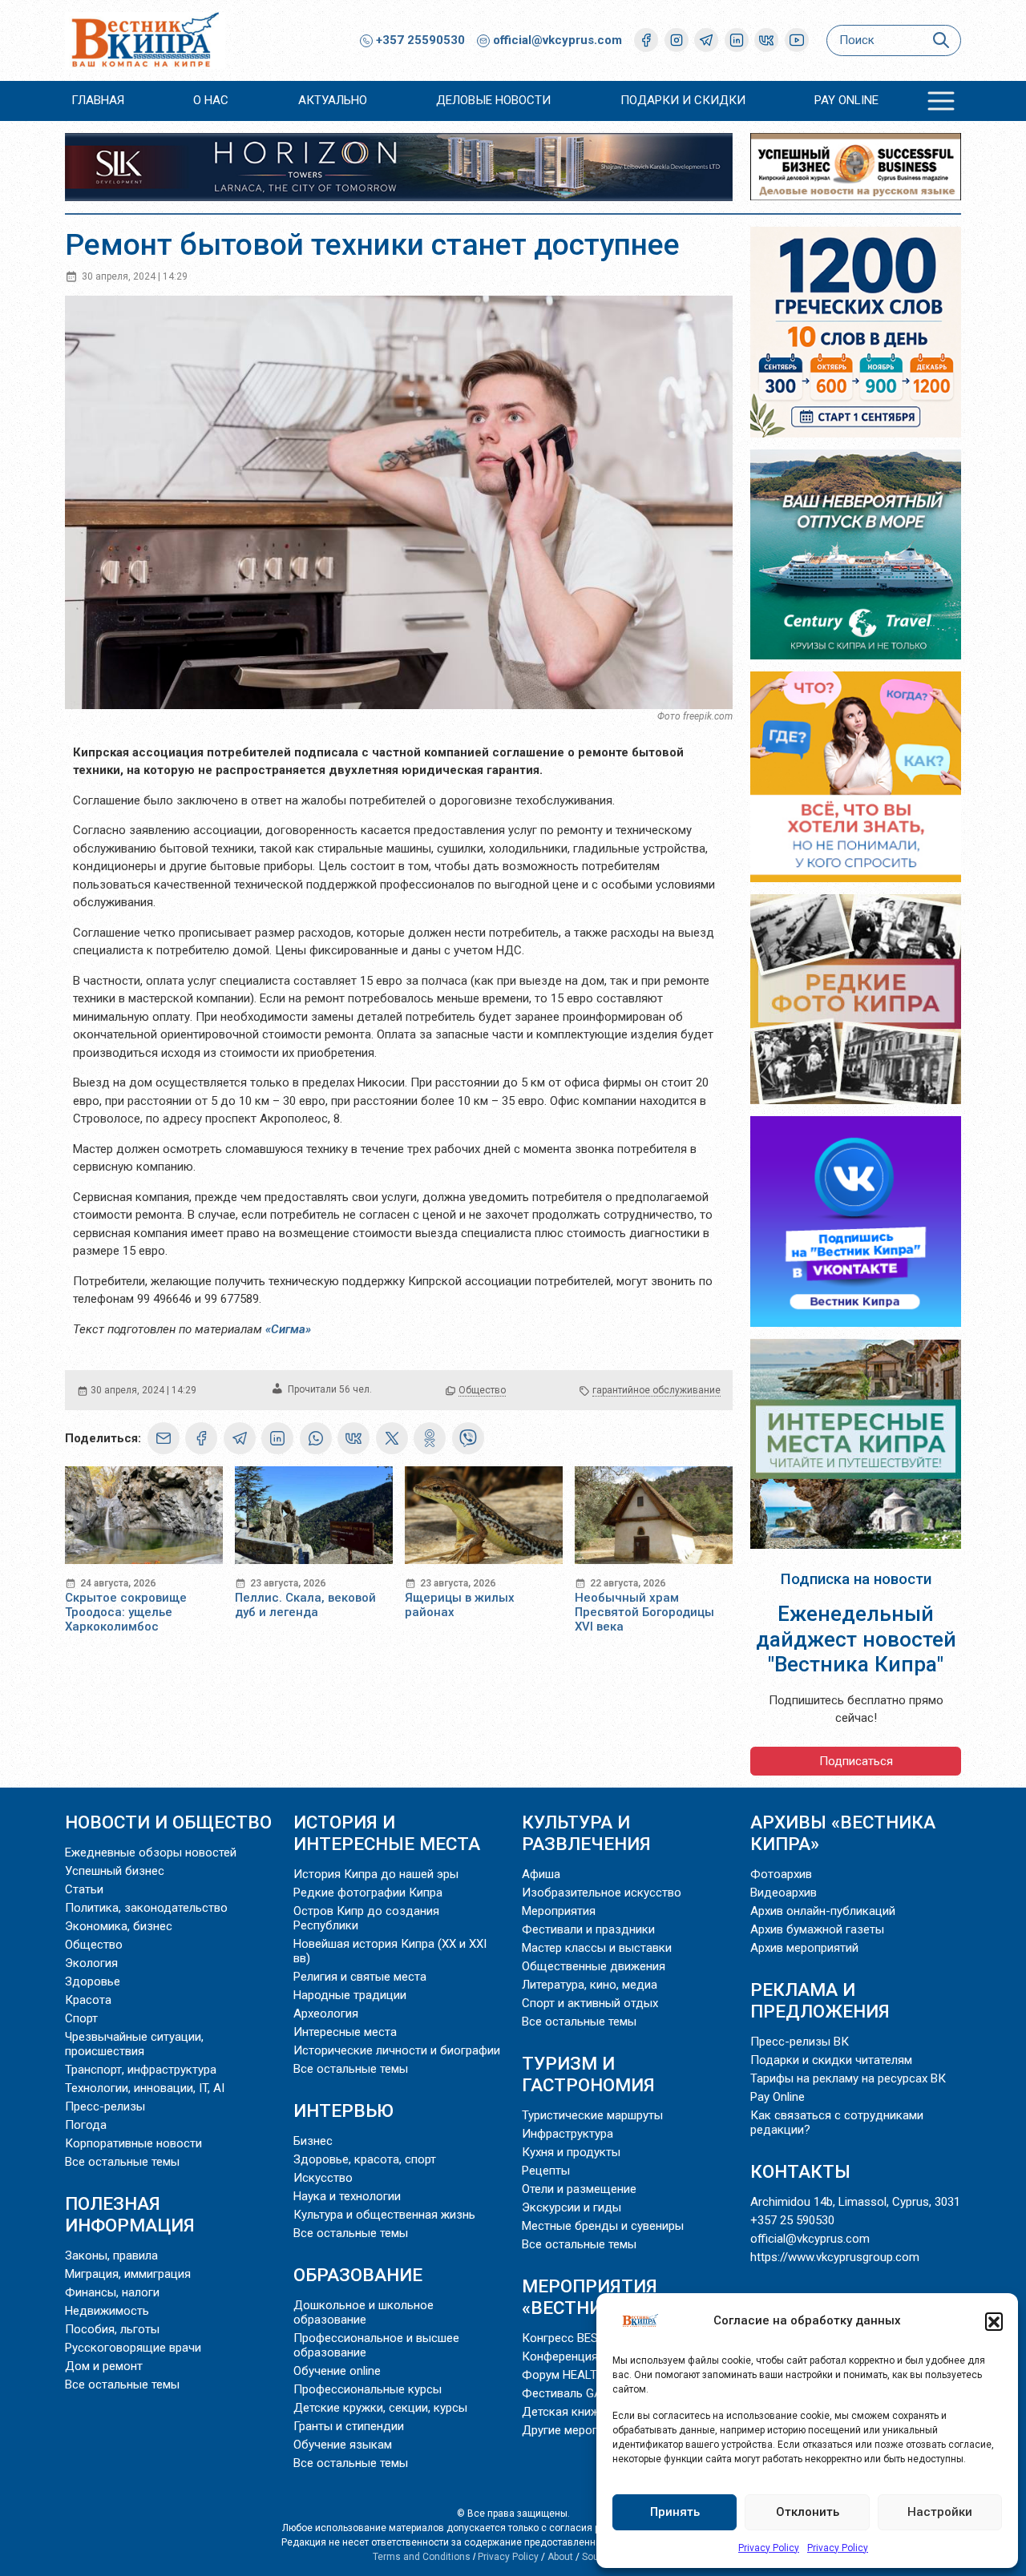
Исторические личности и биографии (397, 2050)
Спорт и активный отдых (590, 2003)
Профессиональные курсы (368, 2389)
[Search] (941, 40)
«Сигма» (288, 1329)
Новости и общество (168, 1822)
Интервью (343, 2110)
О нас (211, 100)
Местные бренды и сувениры (603, 2226)
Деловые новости (493, 100)
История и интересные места (387, 1833)
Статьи (84, 1889)
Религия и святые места (360, 1977)
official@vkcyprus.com (557, 40)
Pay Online (846, 100)
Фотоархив (781, 1874)
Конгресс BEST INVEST (585, 2338)
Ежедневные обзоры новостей (151, 1852)
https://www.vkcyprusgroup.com (835, 2257)
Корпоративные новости (133, 2143)
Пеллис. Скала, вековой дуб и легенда (305, 1605)
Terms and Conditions (422, 2557)
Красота (88, 2000)
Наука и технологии (347, 2196)
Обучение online (337, 2371)
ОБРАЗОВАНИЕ (358, 2275)
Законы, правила (111, 2256)
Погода (86, 2125)
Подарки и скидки (683, 100)
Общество (482, 1390)
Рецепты (546, 2171)
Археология (326, 2014)
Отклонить (808, 2512)
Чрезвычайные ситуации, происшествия (134, 2044)
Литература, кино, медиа (590, 1985)
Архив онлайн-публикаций (823, 1911)
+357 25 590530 (792, 2220)
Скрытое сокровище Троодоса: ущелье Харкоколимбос (126, 1612)
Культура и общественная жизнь (384, 2215)
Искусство (323, 2178)
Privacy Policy (769, 2548)
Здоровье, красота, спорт (365, 2159)
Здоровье (93, 1981)
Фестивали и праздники (588, 1929)
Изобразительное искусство (602, 1893)
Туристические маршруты (592, 2115)
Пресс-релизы (105, 2106)
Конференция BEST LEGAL (595, 2356)
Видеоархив (784, 1893)
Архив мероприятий (804, 1948)
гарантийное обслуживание (656, 1390)
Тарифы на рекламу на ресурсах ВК (848, 2078)
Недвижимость (107, 2311)
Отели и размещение (579, 2189)
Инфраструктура (568, 2134)
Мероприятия (559, 1911)
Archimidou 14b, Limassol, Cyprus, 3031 (855, 2202)
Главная (98, 100)
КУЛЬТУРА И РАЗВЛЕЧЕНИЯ (586, 1833)
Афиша (541, 1874)
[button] (994, 2321)
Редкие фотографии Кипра (368, 1893)
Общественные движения (594, 1966)
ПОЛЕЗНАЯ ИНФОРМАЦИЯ (130, 2214)
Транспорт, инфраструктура (141, 2070)
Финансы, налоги (112, 2292)
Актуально (333, 100)
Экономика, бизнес (119, 1926)
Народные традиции (350, 1995)
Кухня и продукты (571, 2152)
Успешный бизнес (115, 1871)
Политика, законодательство (146, 1908)
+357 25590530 (419, 40)
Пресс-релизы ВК (800, 2042)
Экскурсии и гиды (572, 2207)
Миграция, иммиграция (128, 2274)
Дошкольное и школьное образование (364, 2312)
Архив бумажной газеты (817, 1929)
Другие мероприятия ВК (588, 2430)
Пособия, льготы (112, 2329)
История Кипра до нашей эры (376, 1874)
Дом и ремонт (104, 2366)
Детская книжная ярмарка (595, 2412)
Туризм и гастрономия (588, 2074)
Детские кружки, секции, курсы (380, 2408)
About (560, 2557)
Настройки (940, 2512)
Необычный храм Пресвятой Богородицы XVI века (644, 1612)
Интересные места (345, 2032)
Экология (91, 1963)
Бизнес (313, 2141)
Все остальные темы (122, 2162)
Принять (675, 2512)
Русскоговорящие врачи (133, 2348)
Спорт (81, 2018)
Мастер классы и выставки (597, 1948)
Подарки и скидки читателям (831, 2060)
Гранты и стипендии (349, 2426)
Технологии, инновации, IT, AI (145, 2088)
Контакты (800, 2171)
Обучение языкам (343, 2445)
